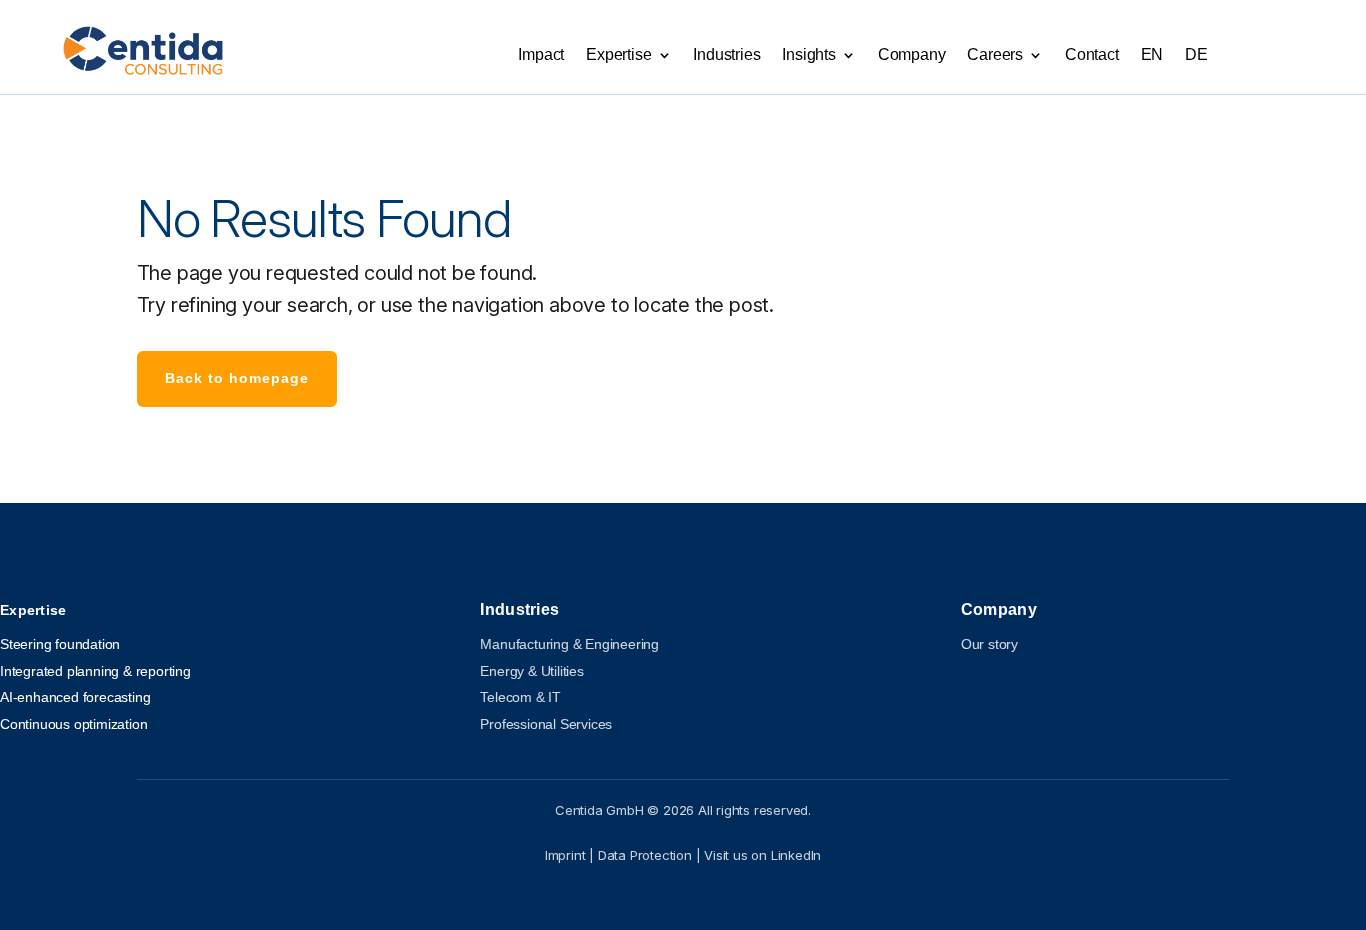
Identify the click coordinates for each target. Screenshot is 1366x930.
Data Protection (645, 855)
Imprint (565, 855)
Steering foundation (60, 644)
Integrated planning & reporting (95, 671)
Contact (1092, 55)
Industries (726, 55)
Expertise (618, 55)
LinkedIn (796, 855)
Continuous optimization (73, 724)
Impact (541, 55)
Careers (995, 55)
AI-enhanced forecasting (75, 697)
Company (912, 55)
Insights (808, 55)
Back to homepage (237, 378)
